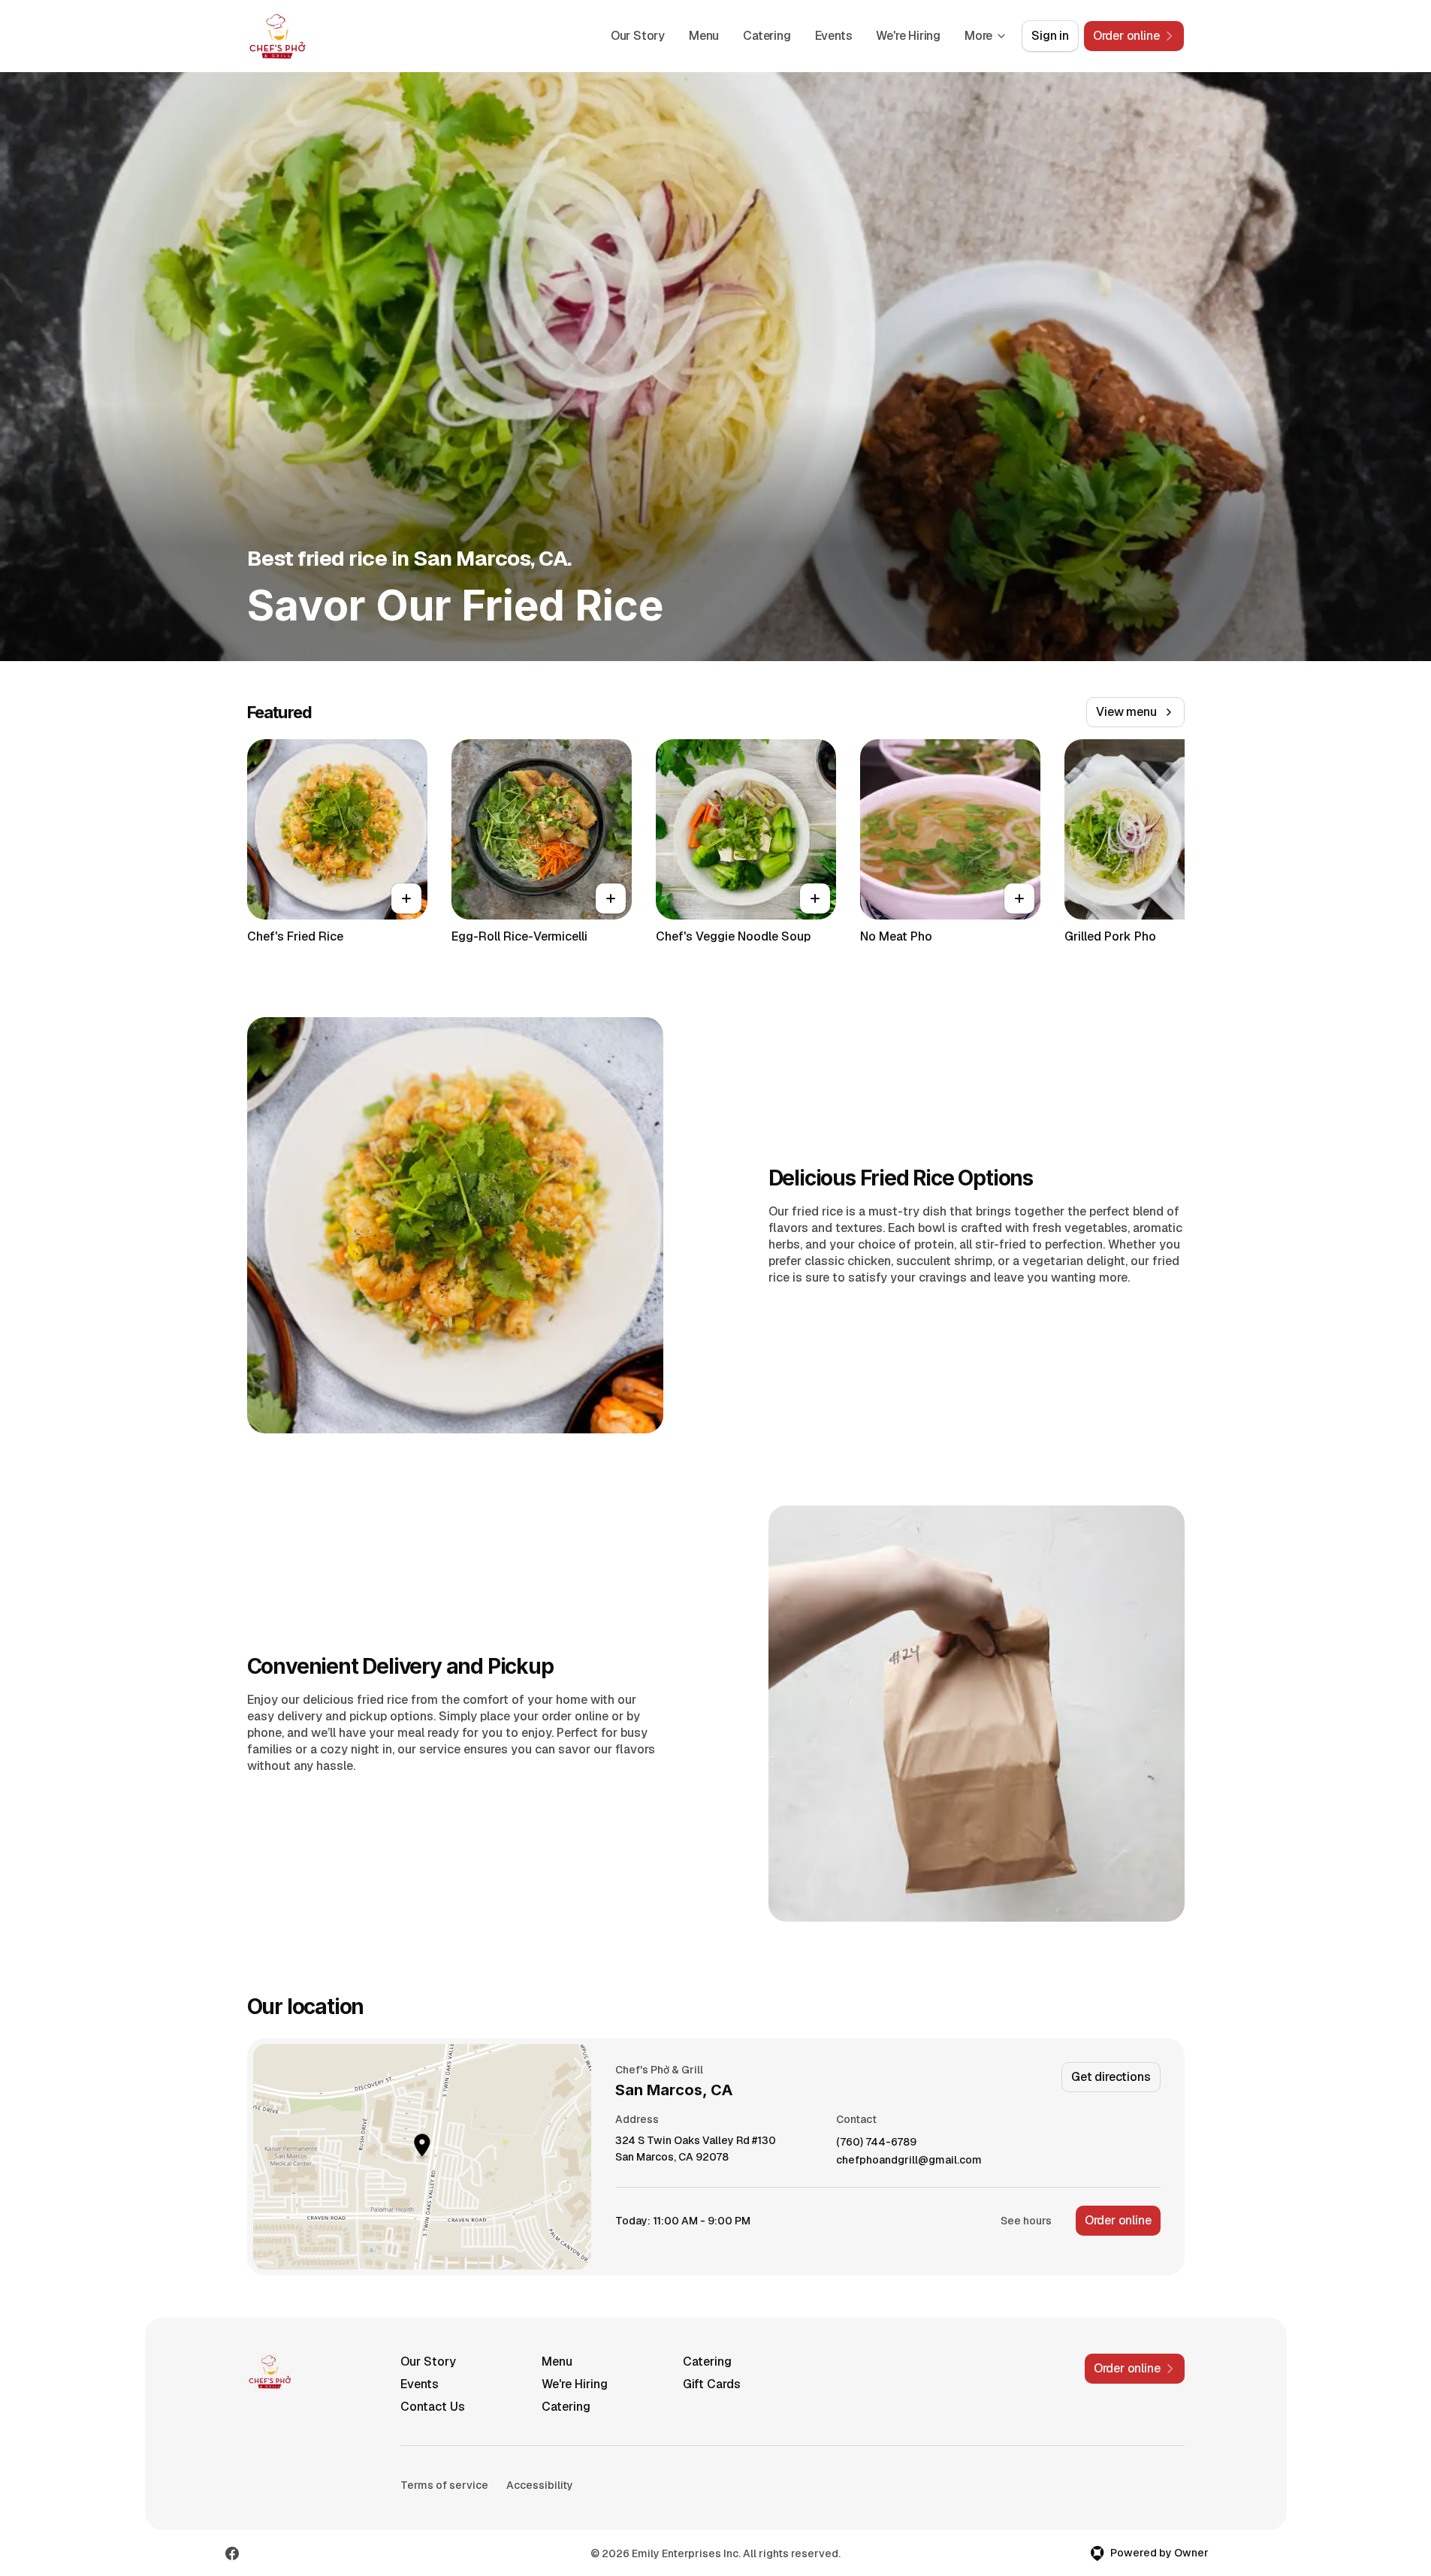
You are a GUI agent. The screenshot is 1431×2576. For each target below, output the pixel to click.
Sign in (1050, 36)
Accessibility (540, 2485)
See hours (1026, 2221)
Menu (704, 36)
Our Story (638, 36)
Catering (767, 36)
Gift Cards (712, 2384)
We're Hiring (908, 36)
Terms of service (444, 2485)
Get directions (1111, 2077)
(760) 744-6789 (876, 2142)
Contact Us (433, 2407)
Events (834, 36)
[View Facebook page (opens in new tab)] (232, 2553)
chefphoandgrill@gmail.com (909, 2160)
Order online (1118, 2220)
